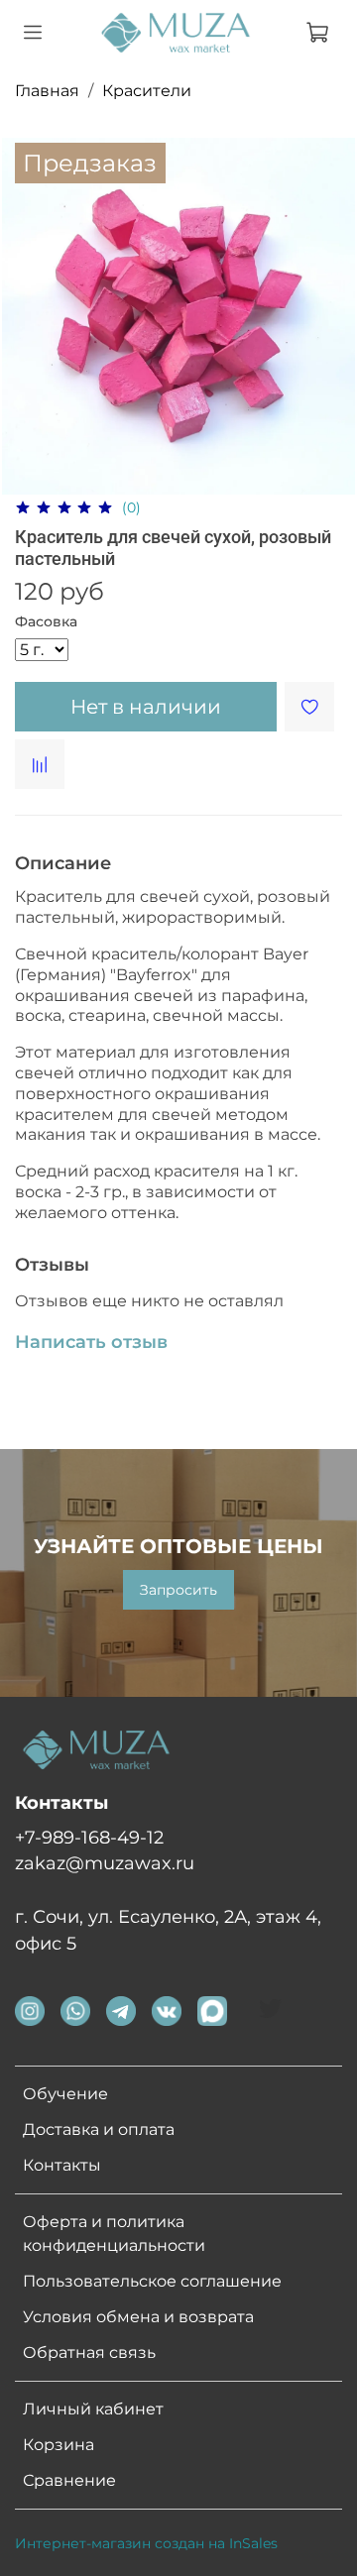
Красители (147, 91)
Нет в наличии (146, 707)
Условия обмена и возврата (138, 2317)
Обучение (65, 2094)
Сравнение (69, 2480)
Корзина (59, 2445)
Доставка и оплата (99, 2129)
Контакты (62, 2165)
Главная (47, 91)
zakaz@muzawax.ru (105, 1863)
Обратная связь (89, 2352)
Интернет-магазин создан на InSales (146, 2543)
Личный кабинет (93, 2409)
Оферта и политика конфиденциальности (114, 2234)
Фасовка (46, 622)
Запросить (178, 1590)
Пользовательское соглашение (152, 2281)
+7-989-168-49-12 (89, 1837)
